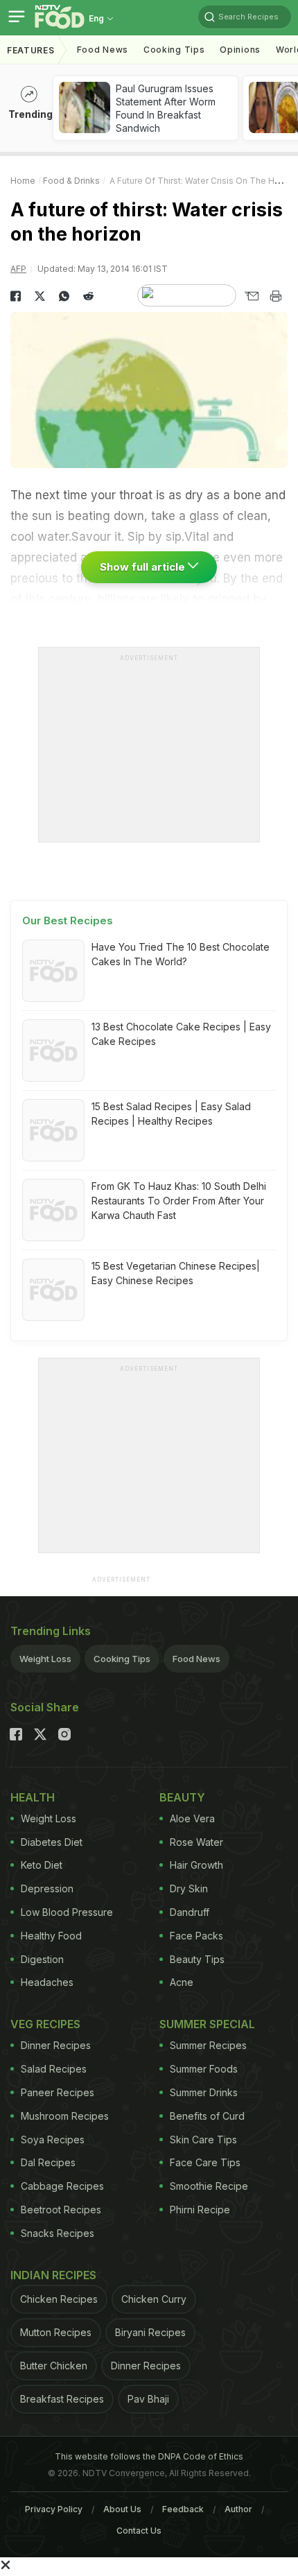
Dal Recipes (48, 2162)
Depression (47, 1888)
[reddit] (88, 296)
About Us (122, 2509)
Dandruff (190, 1912)
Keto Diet (42, 1865)
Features (31, 50)
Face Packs (196, 1936)
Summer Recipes (208, 2045)
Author (238, 2509)
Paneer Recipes (58, 2092)
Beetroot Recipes (61, 2210)
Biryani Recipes (150, 2332)
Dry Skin (189, 1888)
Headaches (47, 1982)
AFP (18, 269)
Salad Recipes (54, 2069)
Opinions (240, 50)
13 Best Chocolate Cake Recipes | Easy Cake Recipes (181, 1034)
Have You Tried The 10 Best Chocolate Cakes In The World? (181, 954)
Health (33, 1797)
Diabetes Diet (52, 1842)
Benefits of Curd (207, 2116)
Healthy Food (51, 1936)
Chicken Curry (154, 2299)
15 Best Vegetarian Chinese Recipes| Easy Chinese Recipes (176, 1273)
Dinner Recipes (56, 2045)
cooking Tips (174, 50)
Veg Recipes (45, 2024)
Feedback (183, 2509)
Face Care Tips (205, 2162)
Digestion (42, 1959)
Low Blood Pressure (67, 1912)
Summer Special (207, 2024)
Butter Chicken (54, 2366)
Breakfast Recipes (62, 2399)
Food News (103, 50)
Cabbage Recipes (62, 2186)
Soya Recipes (53, 2140)
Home (23, 181)
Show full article (144, 567)
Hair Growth (196, 1865)
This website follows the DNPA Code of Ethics (149, 2456)
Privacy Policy (54, 2509)
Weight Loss (45, 1659)
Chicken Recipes (59, 2299)
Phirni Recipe (200, 2210)
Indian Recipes (53, 2275)
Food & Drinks (71, 181)
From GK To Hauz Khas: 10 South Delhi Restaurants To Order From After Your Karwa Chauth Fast (179, 1201)
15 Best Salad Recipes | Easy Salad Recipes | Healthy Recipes (171, 1114)
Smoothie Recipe (209, 2186)
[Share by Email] (251, 296)
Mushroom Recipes (65, 2116)
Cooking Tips (122, 1659)
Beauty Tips (197, 1959)
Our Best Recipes (68, 920)
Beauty (182, 1797)
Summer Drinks (204, 2092)
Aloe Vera (192, 1818)
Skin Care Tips (203, 2140)
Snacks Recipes (58, 2233)
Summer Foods (204, 2069)
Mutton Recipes (56, 2332)
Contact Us (139, 2531)
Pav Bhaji (148, 2399)
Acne (182, 1982)
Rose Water (196, 1842)
